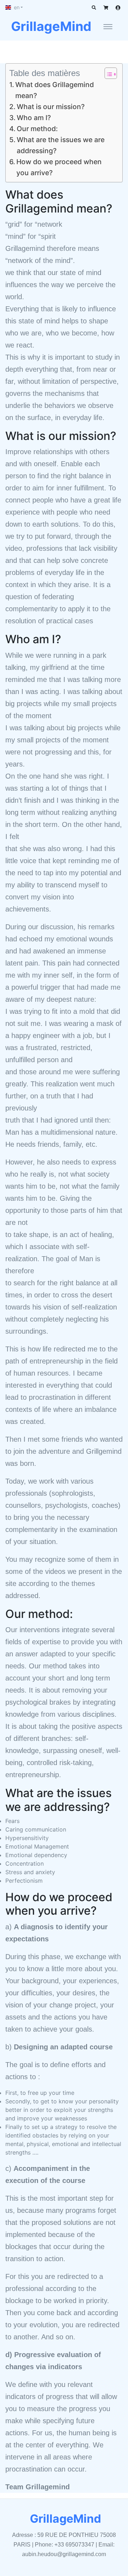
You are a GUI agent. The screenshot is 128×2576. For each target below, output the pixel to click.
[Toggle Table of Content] (107, 73)
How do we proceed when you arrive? (59, 167)
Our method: (37, 129)
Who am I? (34, 118)
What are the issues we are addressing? (61, 145)
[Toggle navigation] (108, 26)
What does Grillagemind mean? (55, 90)
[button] (14, 7)
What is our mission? (51, 107)
